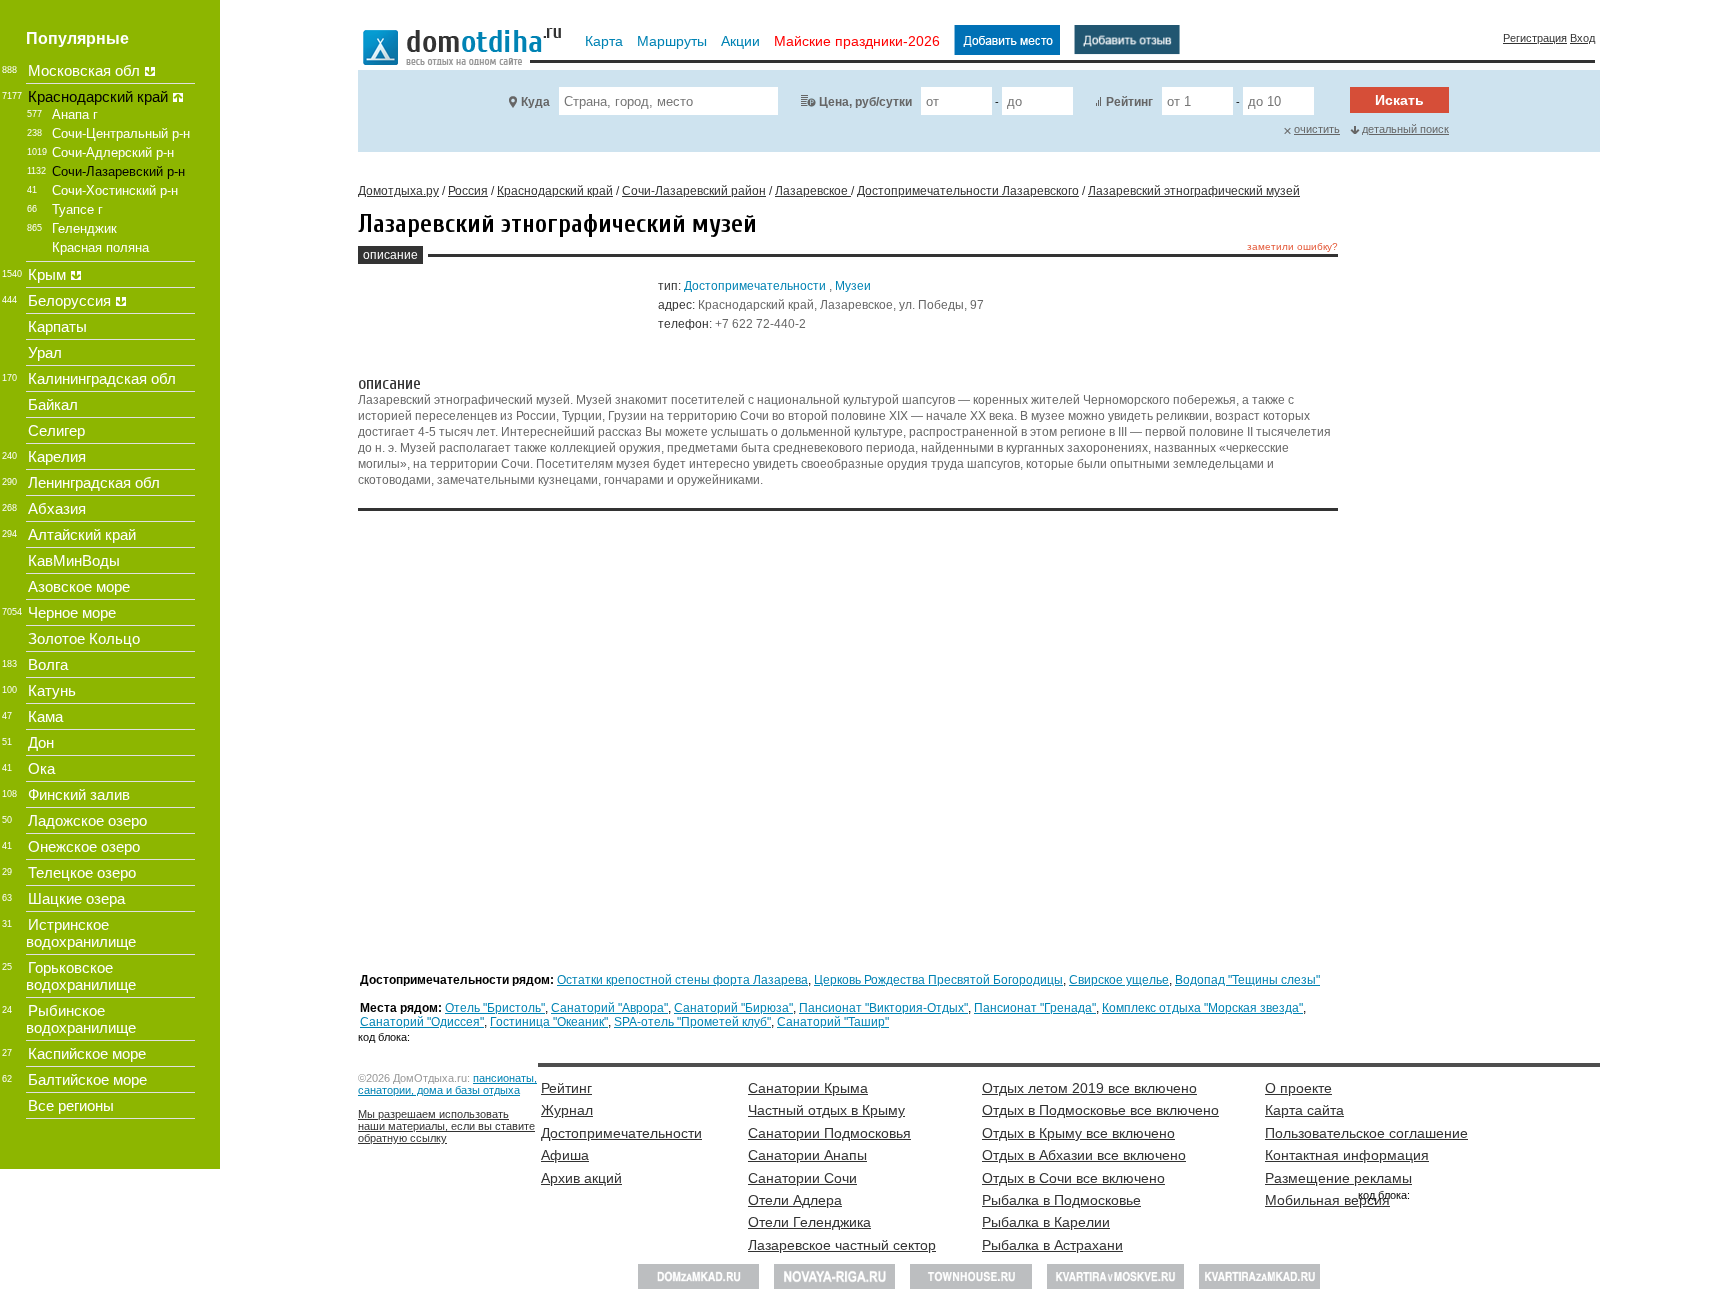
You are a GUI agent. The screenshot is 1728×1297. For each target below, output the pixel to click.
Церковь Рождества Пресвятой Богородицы (938, 980)
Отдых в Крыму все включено (1078, 1133)
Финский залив (79, 794)
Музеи (853, 286)
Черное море (72, 612)
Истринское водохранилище (81, 933)
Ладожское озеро (87, 820)
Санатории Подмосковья (829, 1133)
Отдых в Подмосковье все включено (1100, 1110)
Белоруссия (69, 300)
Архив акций (581, 1178)
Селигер (56, 430)
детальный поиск (1405, 129)
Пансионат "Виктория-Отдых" (883, 1008)
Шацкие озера (76, 898)
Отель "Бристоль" (495, 1008)
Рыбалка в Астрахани (1052, 1245)
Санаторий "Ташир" (833, 1022)
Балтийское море (87, 1079)
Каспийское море (87, 1053)
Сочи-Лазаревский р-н (118, 171)
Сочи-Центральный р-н (121, 133)
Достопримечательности (755, 286)
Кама (45, 716)
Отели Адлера (795, 1200)
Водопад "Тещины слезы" (1247, 980)
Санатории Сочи (802, 1178)
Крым (47, 274)
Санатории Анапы (807, 1155)
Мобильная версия (1327, 1200)
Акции (740, 41)
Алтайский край (82, 534)
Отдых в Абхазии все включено (1084, 1155)
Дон (41, 742)
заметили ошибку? (1292, 246)
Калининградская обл (102, 378)
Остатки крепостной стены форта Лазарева (682, 980)
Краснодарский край (98, 96)
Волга (48, 664)
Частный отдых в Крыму (826, 1110)
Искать (1399, 100)
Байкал (53, 404)
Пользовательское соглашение (1366, 1133)
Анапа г (75, 114)
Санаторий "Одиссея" (422, 1022)
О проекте (1298, 1088)
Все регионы (71, 1105)
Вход (1582, 38)
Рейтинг (1129, 102)
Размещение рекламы (1338, 1178)
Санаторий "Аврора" (609, 1008)
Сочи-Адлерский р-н (113, 152)
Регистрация (1535, 38)
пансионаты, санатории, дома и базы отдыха (447, 1084)
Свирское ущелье (1119, 980)
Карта (604, 41)
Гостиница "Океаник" (549, 1022)
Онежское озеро (84, 846)
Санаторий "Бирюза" (733, 1008)
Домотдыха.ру (398, 191)
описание (390, 255)
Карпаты (57, 326)
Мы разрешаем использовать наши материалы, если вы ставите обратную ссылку (446, 1126)
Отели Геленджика (809, 1222)
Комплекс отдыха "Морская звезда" (1202, 1008)
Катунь (52, 690)
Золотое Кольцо (84, 638)
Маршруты (672, 41)
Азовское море (79, 586)
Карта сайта (1304, 1110)
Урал (45, 352)
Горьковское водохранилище (81, 976)
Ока (41, 768)
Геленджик (84, 228)
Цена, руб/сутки (865, 102)
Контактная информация (1347, 1155)
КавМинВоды (74, 560)
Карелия (57, 456)
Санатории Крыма (808, 1088)
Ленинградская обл (94, 482)
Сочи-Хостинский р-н (115, 190)
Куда (535, 102)
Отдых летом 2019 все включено (1089, 1088)
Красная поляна (100, 247)
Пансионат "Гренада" (1035, 1008)
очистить (1317, 129)
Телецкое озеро (82, 872)
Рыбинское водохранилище (81, 1019)
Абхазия (57, 508)
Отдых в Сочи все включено (1073, 1178)
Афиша (565, 1155)
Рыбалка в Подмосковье (1061, 1200)
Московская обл (84, 70)
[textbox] (668, 101)
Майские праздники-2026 (857, 41)
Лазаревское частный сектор (842, 1245)
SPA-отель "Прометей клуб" (692, 1022)
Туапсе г (77, 209)
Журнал (567, 1110)
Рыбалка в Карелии (1046, 1222)
